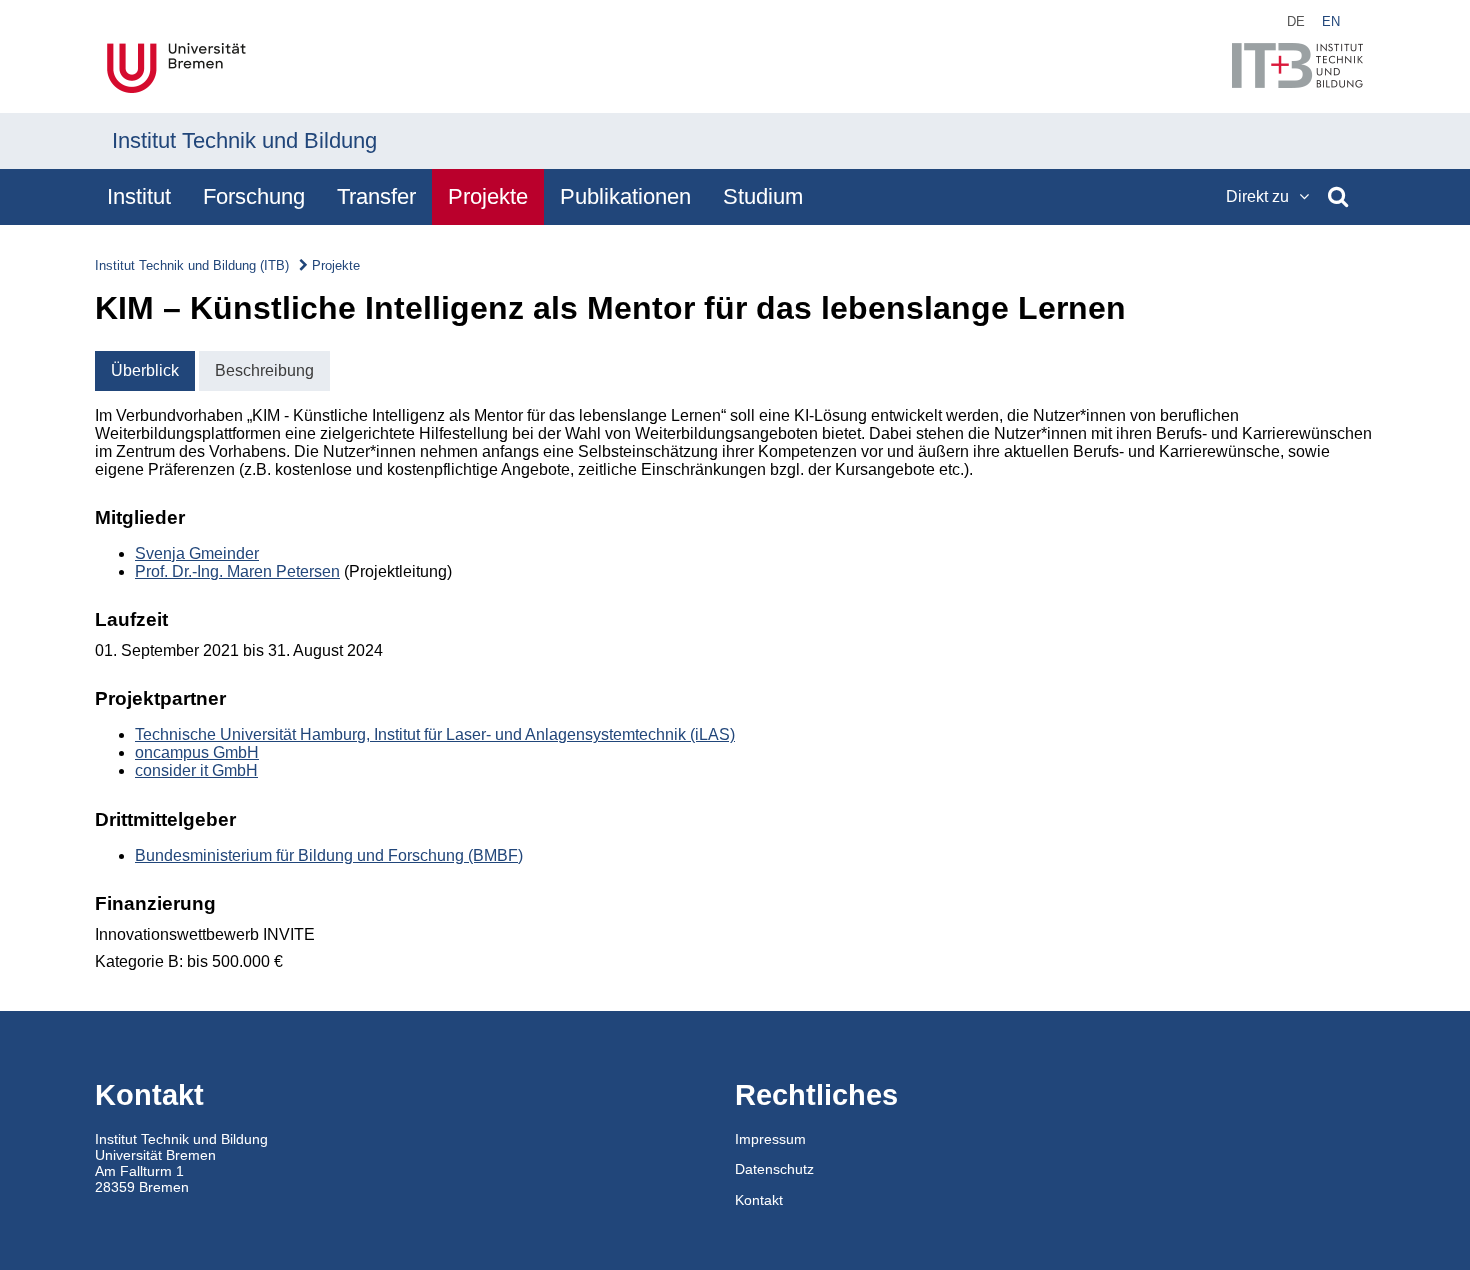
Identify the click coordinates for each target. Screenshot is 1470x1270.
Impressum (770, 1139)
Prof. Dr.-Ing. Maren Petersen (237, 571)
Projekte (336, 265)
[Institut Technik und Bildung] (1297, 67)
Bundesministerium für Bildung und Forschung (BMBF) (329, 855)
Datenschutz (774, 1169)
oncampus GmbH (197, 752)
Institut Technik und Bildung (244, 140)
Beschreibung (264, 370)
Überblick (145, 370)
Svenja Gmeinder (197, 553)
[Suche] (1338, 197)
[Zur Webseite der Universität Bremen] (176, 70)
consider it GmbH (196, 770)
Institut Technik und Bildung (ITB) (192, 265)
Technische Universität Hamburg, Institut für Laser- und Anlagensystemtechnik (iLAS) (435, 734)
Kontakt (759, 1200)
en (1331, 21)
